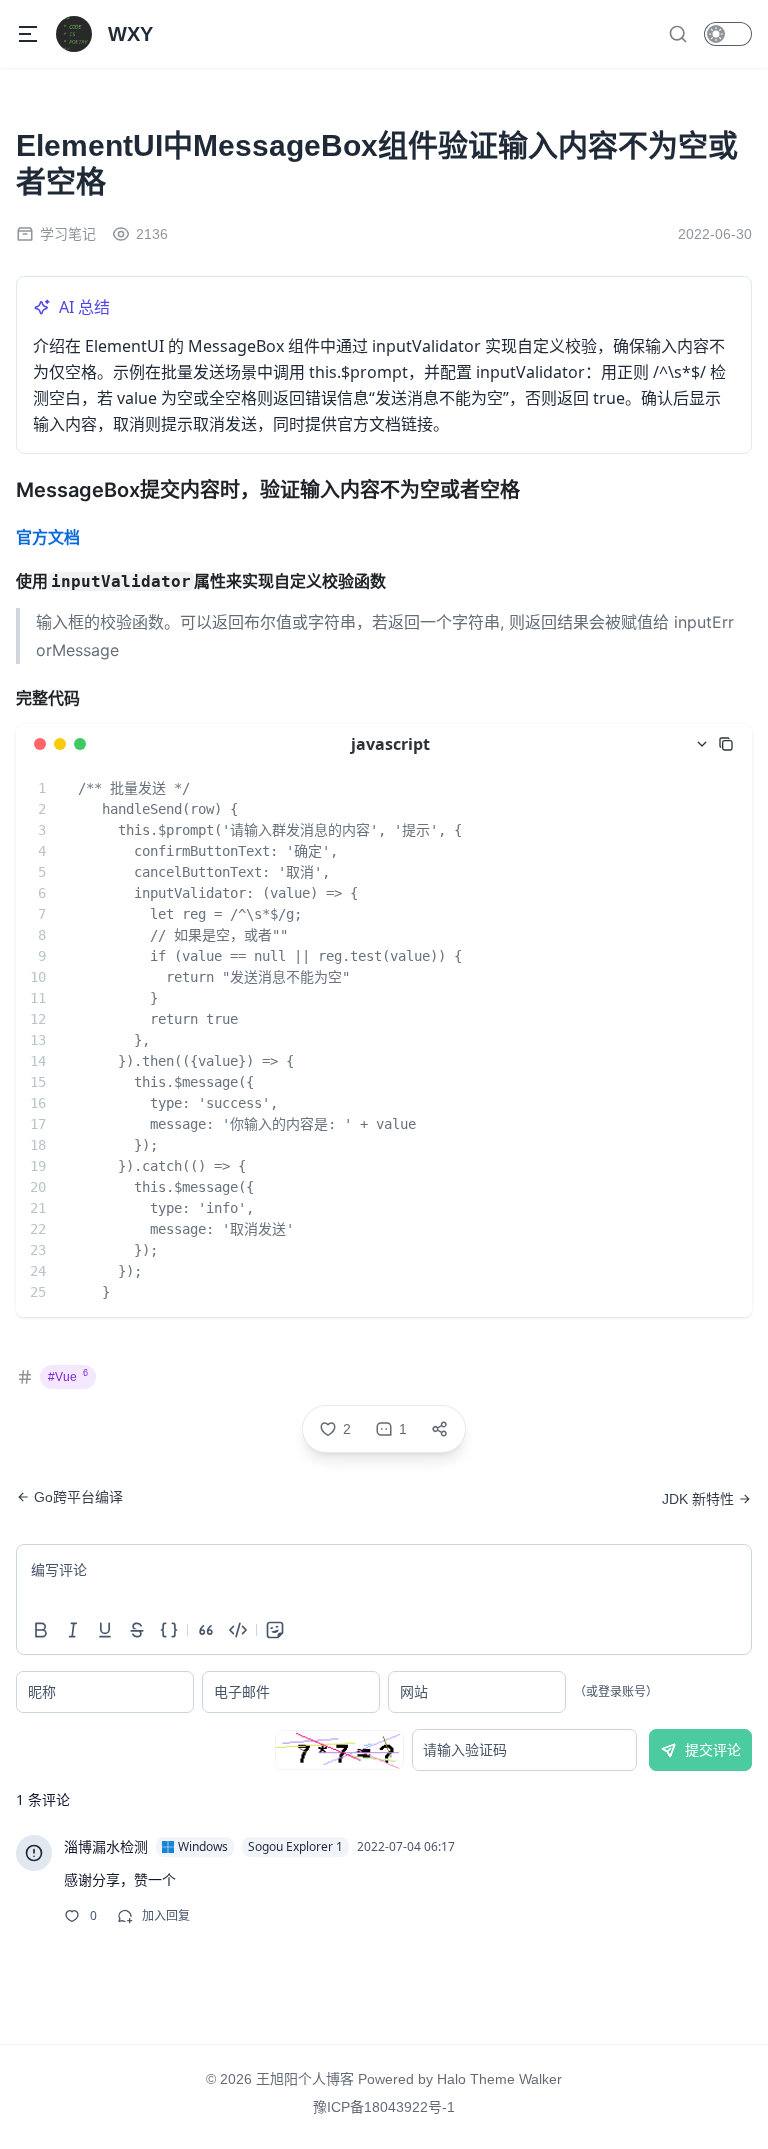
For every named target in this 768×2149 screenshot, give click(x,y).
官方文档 (48, 537)
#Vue (68, 1376)
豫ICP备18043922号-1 (384, 2107)
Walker (540, 2079)
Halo (451, 2079)
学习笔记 (68, 234)
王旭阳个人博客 (305, 2079)
